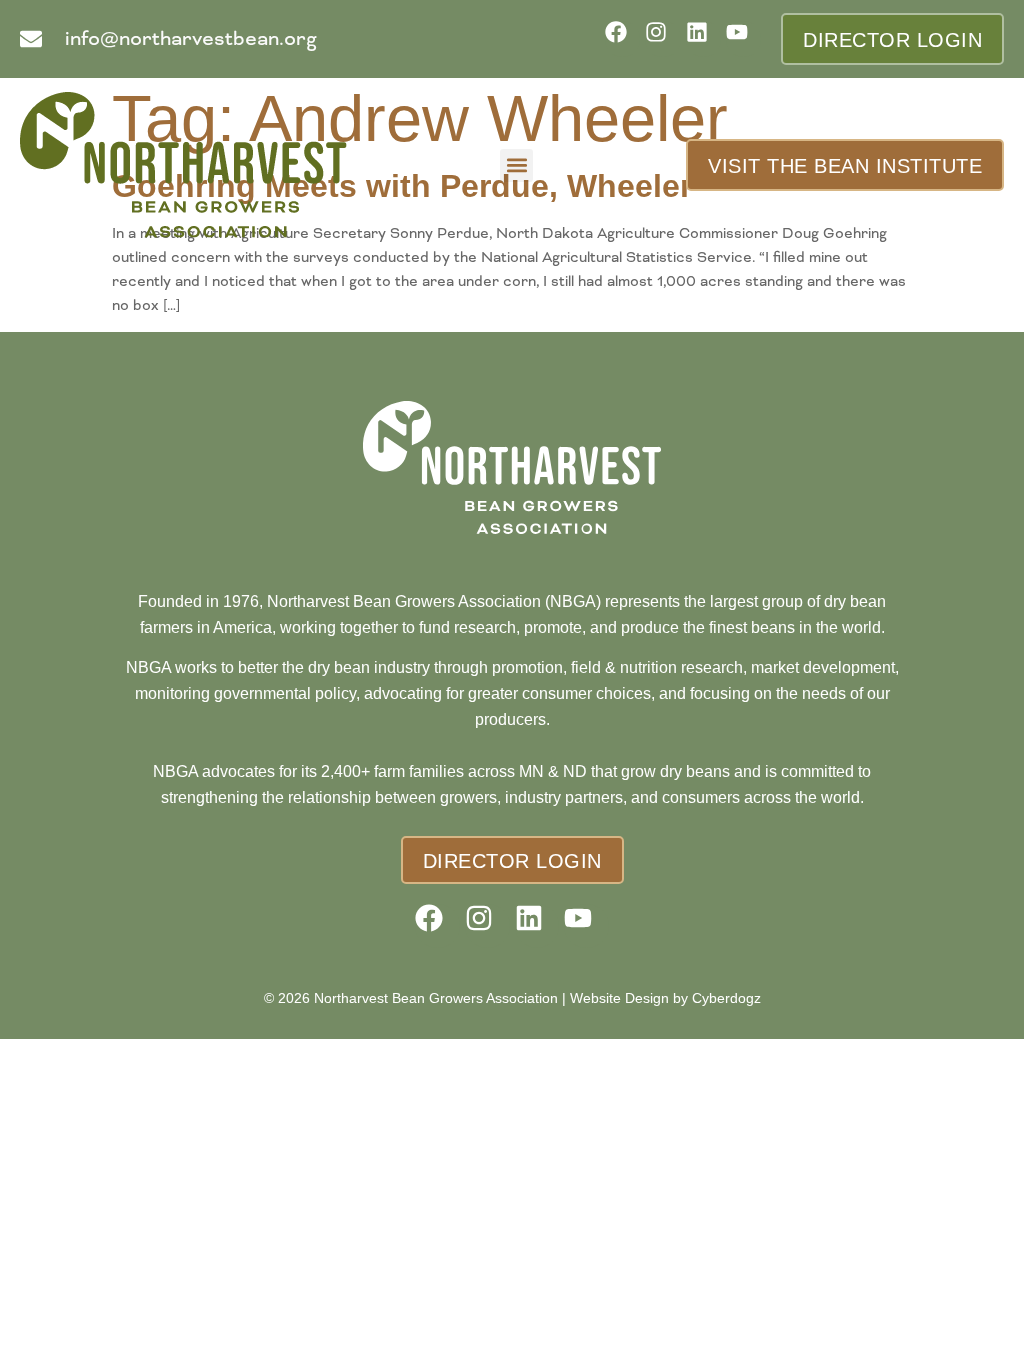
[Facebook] (622, 38)
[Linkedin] (703, 38)
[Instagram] (662, 38)
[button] (516, 165)
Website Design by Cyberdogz (665, 998)
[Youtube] (743, 38)
